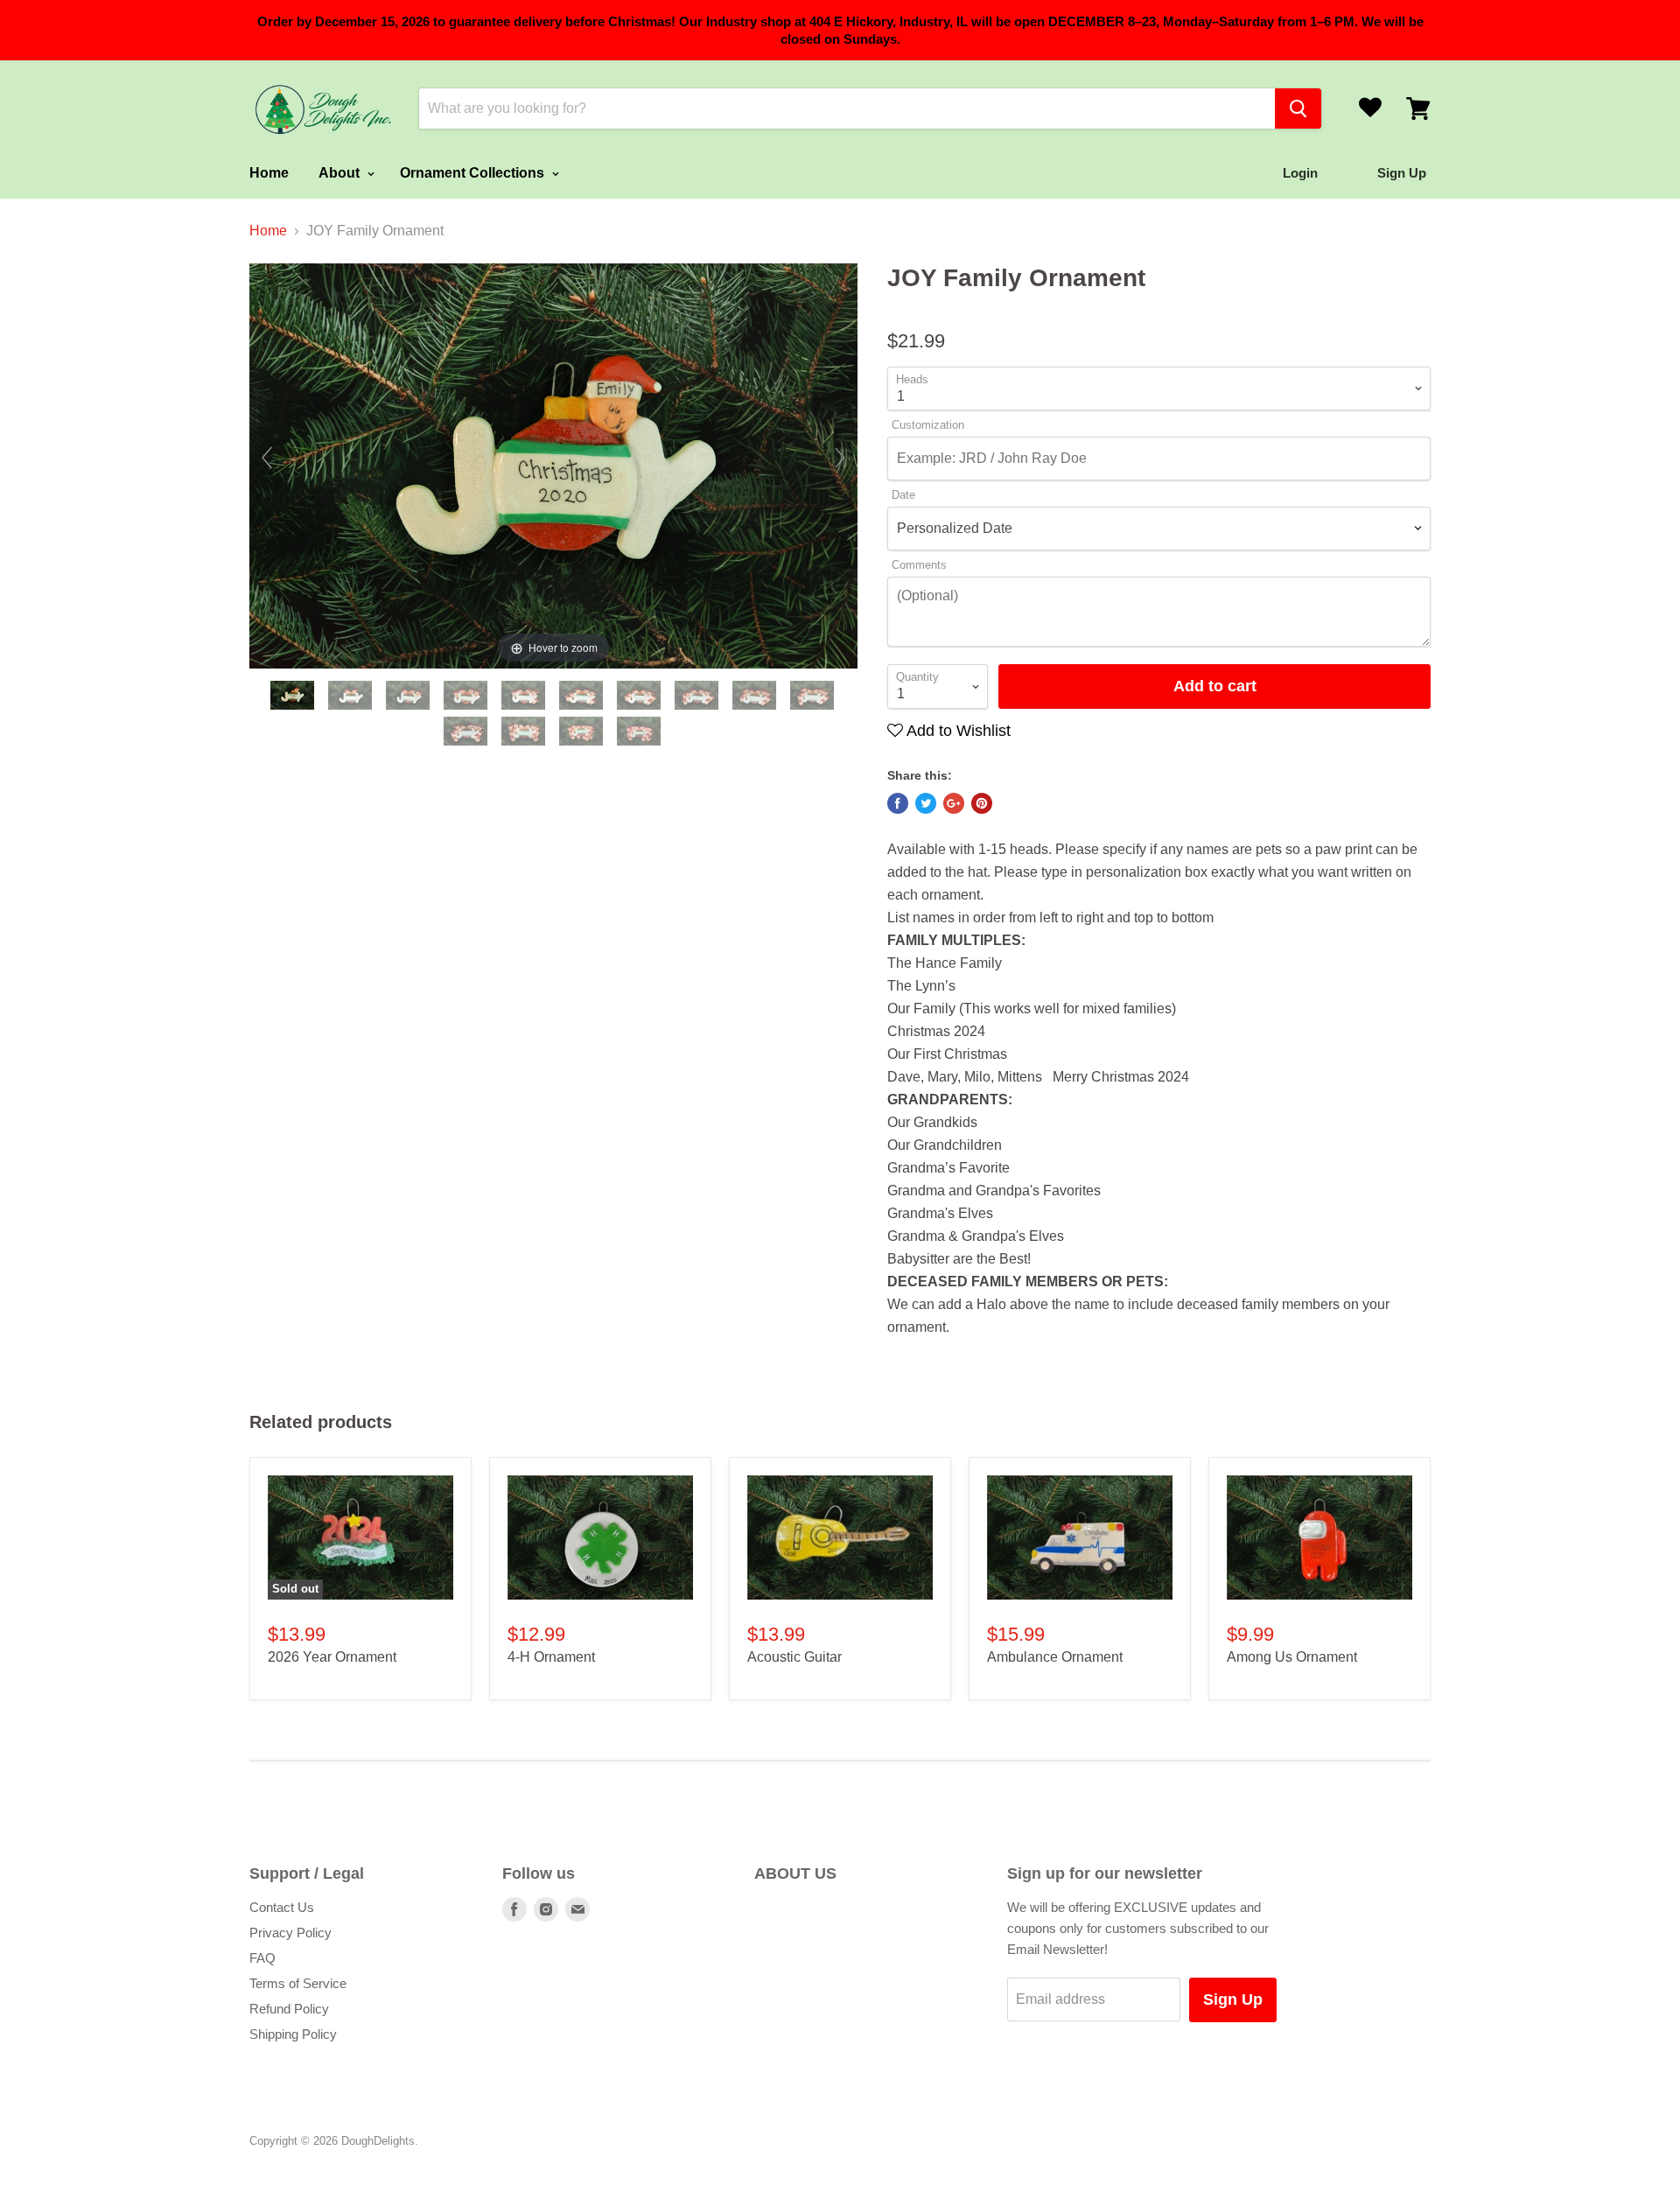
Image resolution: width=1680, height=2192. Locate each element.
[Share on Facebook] (898, 803)
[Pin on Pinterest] (982, 803)
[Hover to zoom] (553, 465)
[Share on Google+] (954, 803)
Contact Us (282, 1907)
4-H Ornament (551, 1657)
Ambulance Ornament (1055, 1657)
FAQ (262, 1958)
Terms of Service (298, 1983)
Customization (928, 425)
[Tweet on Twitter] (926, 803)
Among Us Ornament (1292, 1657)
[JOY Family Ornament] (294, 695)
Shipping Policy (293, 2034)
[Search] (1298, 109)
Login (1300, 173)
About (341, 173)
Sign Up (1233, 1999)
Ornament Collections (474, 173)
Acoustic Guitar (794, 1657)
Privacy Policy (290, 1933)
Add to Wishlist (957, 731)
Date (903, 495)
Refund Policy (289, 2009)
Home (269, 173)
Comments (919, 565)
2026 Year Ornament (332, 1657)
